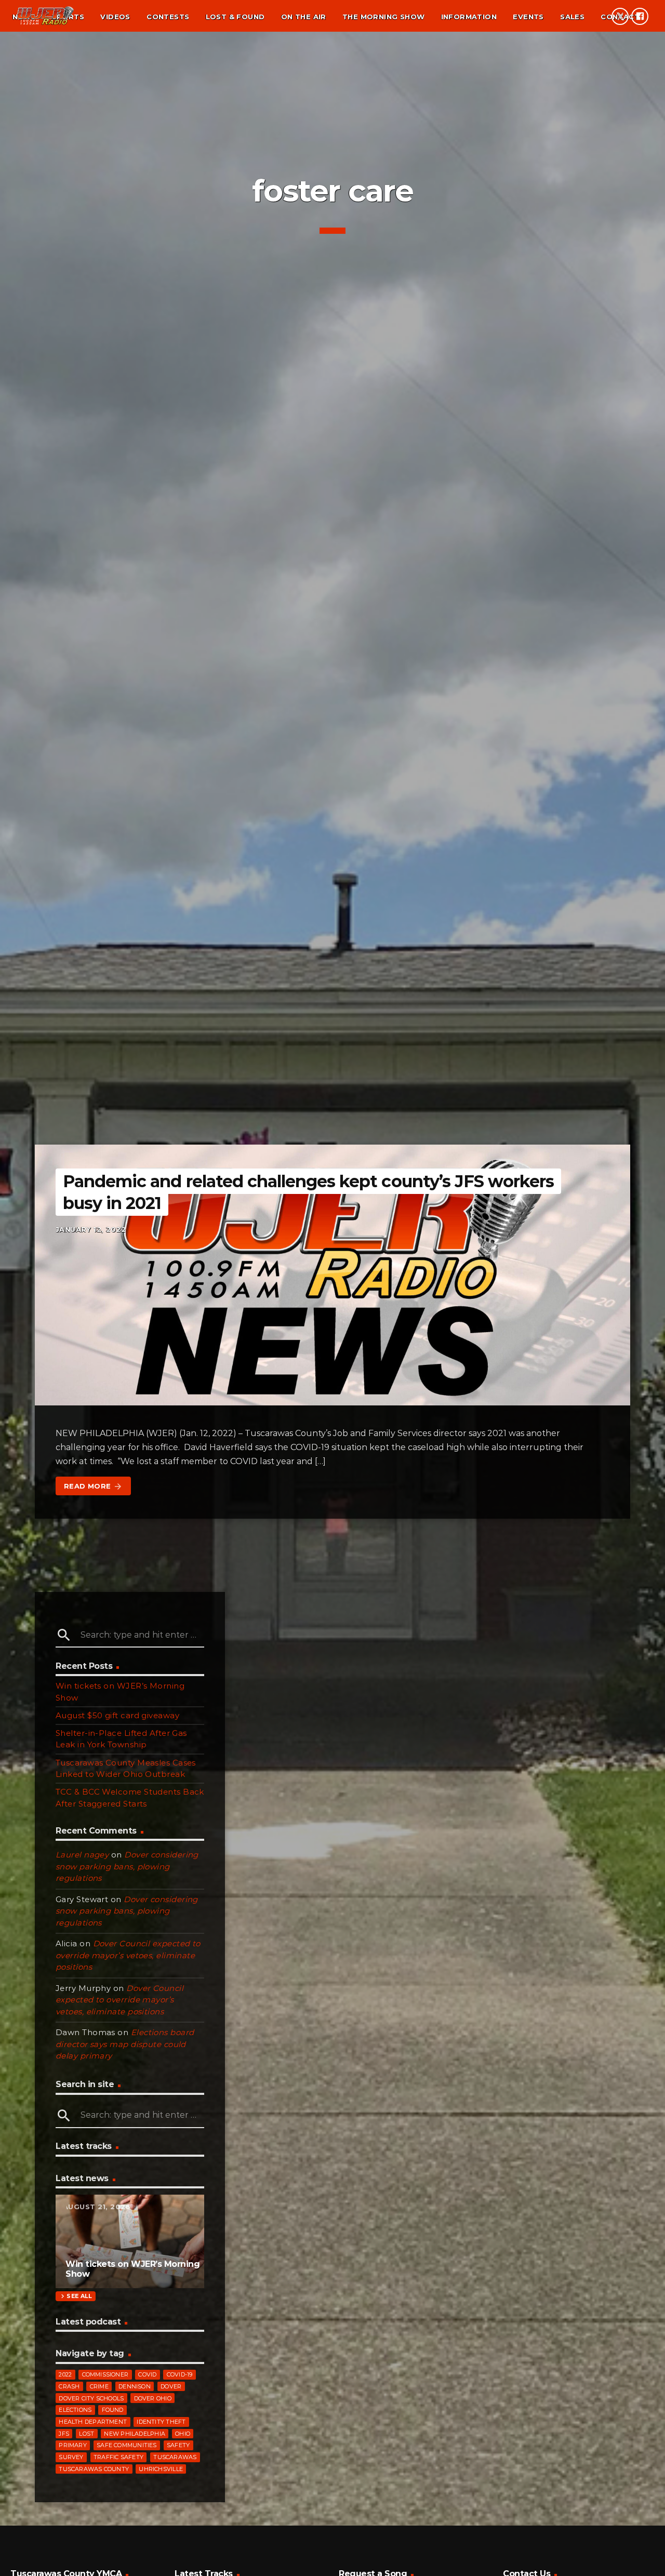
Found (113, 2410)
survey (71, 2457)
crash (69, 2386)
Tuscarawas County (94, 2469)
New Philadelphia (135, 2434)
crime (99, 2386)
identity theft (161, 2422)
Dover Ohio (153, 2398)
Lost (87, 2434)
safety (178, 2445)
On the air (304, 17)
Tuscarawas (175, 2457)
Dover (171, 2386)
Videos (115, 17)
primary (73, 2445)
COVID (147, 2374)
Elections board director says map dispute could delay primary (125, 2044)
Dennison (135, 2386)
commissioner (105, 2374)
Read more (93, 1486)
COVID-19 (180, 2374)
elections (75, 2410)
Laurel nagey (82, 1855)
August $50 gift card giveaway (117, 1715)
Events (528, 17)
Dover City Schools (91, 2398)
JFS (64, 2434)
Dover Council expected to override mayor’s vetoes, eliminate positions (128, 1955)
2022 (65, 2374)
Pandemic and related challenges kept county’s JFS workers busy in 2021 (308, 1192)
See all (75, 2296)
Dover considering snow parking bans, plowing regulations (127, 1866)
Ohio (183, 2434)
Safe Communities (127, 2445)
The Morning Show (383, 17)
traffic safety (118, 2457)
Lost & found (235, 17)
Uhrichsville (161, 2469)
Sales (572, 17)
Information (469, 17)
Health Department (93, 2422)
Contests (168, 17)
